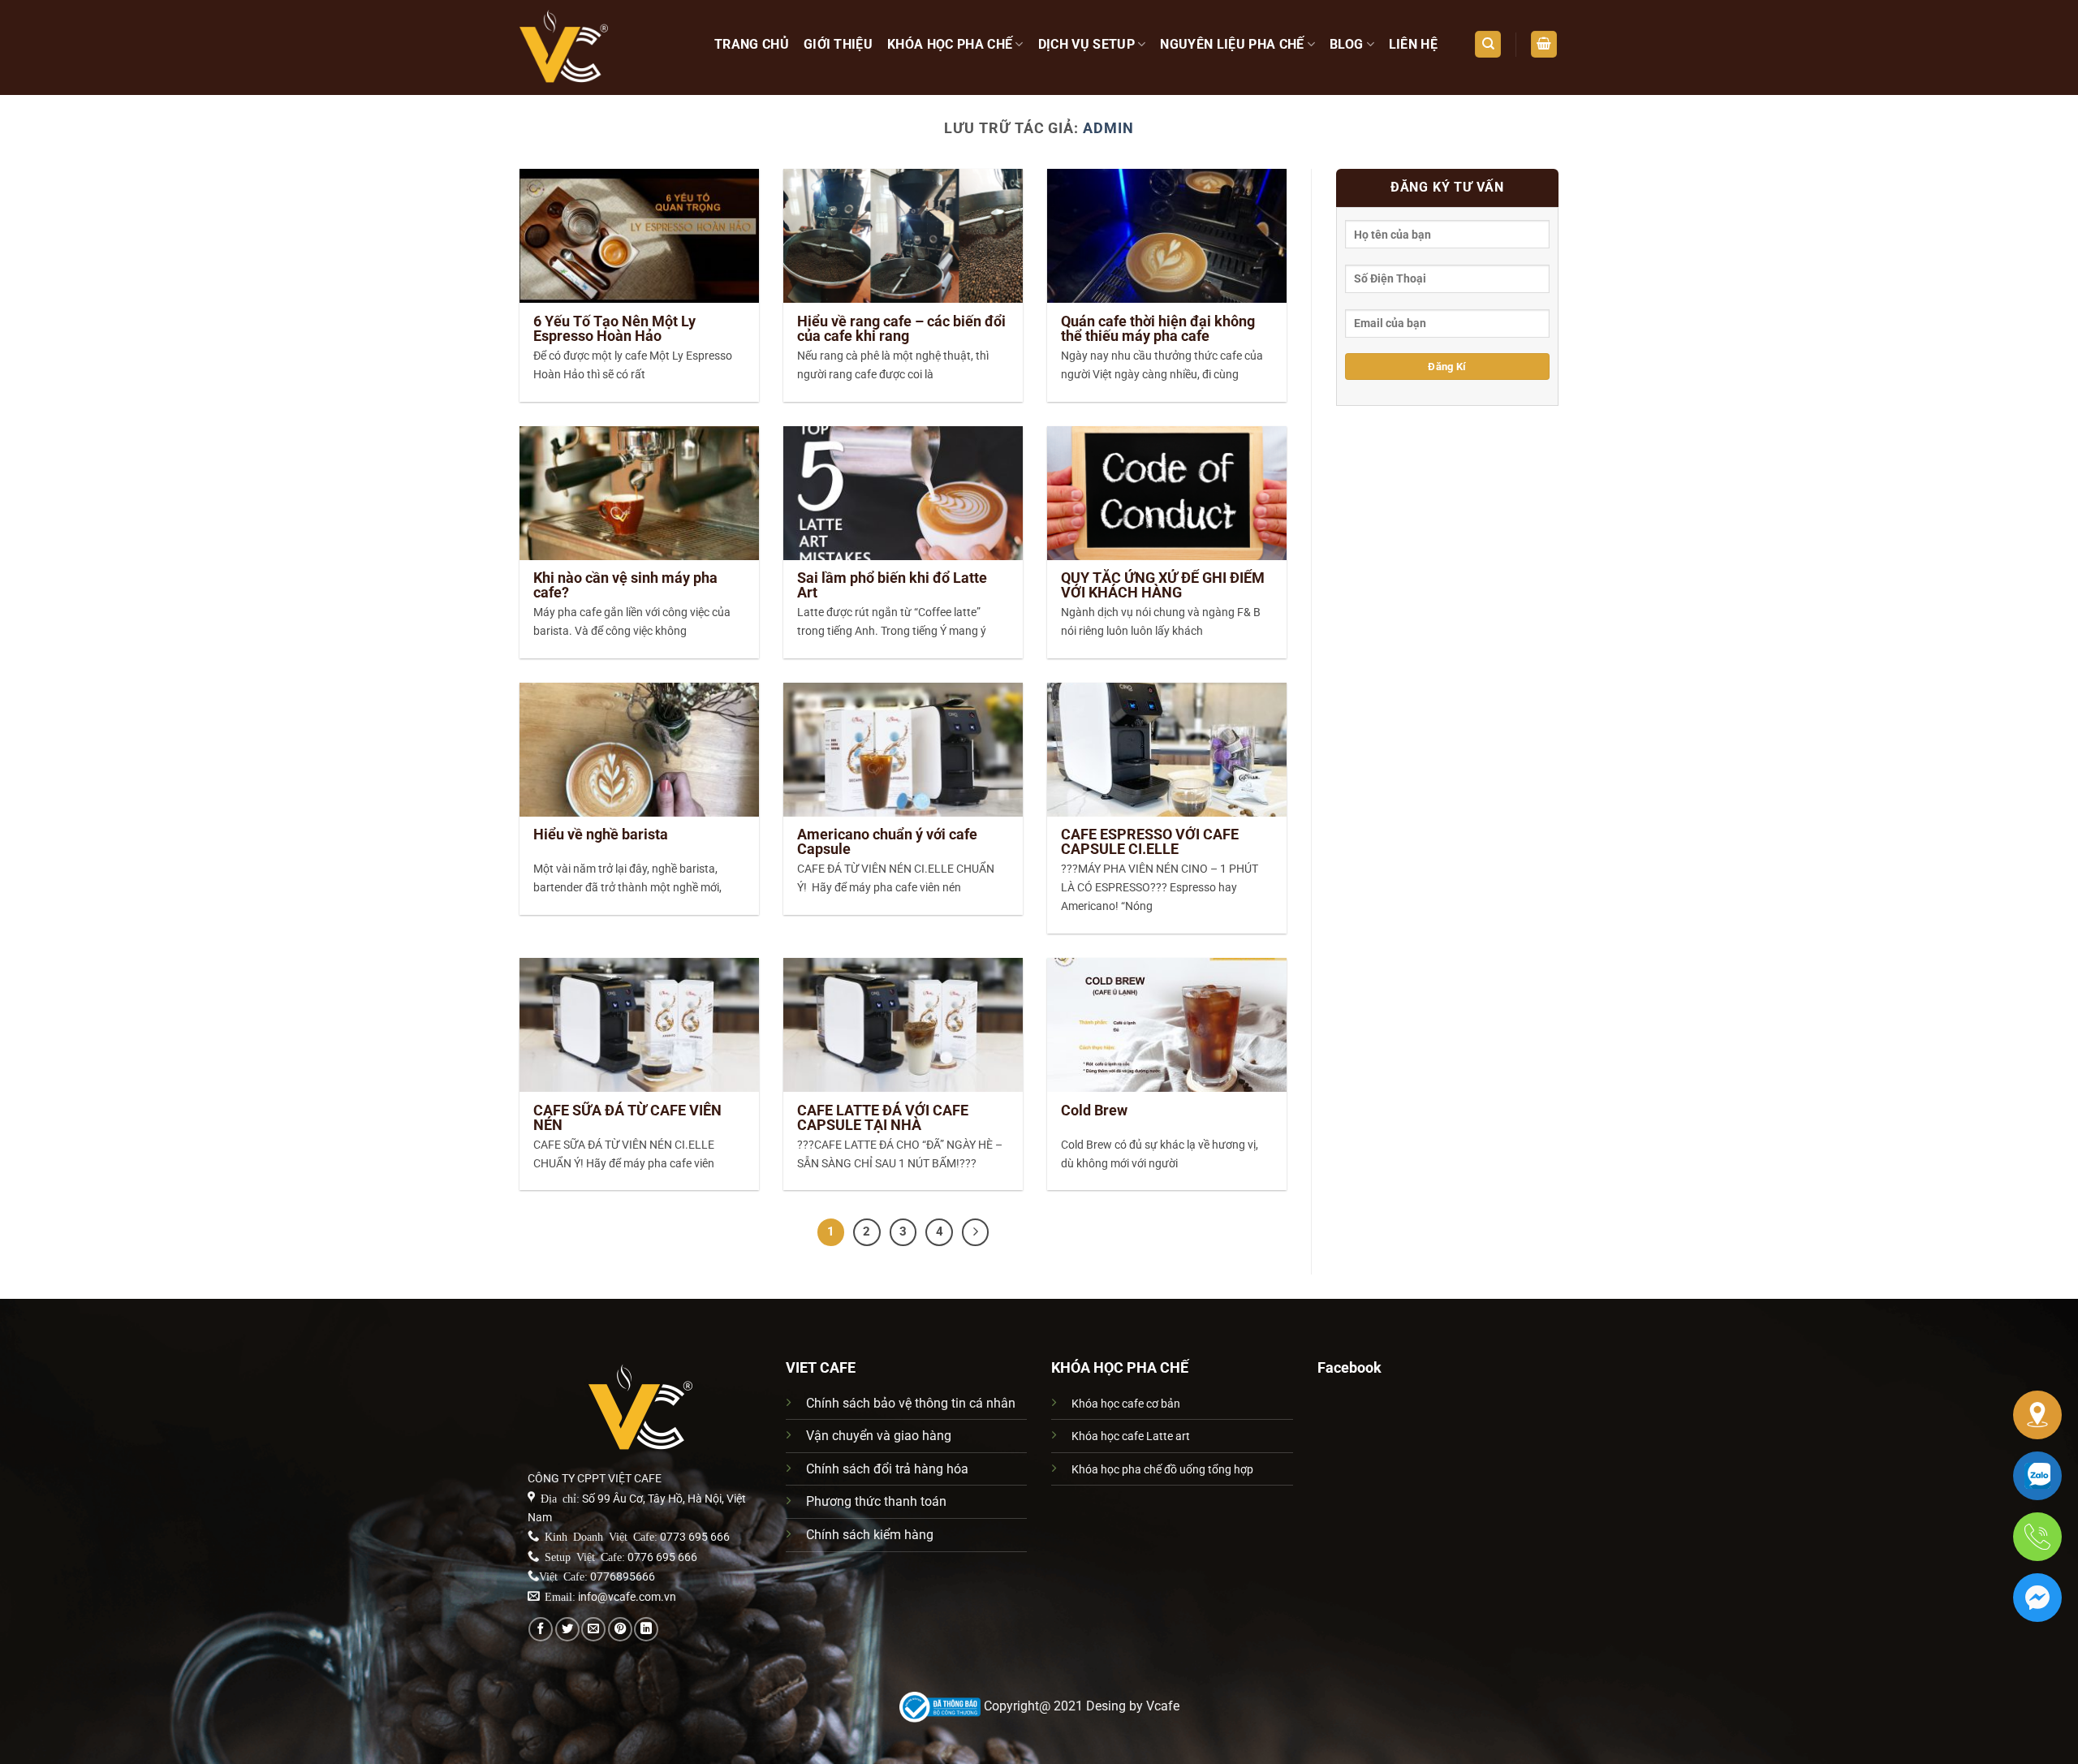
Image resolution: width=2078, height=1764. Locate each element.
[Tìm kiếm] (1488, 44)
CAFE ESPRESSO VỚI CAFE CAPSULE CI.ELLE (1150, 842)
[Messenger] (2037, 1598)
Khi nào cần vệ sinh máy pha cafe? (625, 585)
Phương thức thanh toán (876, 1501)
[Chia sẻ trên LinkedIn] (646, 1629)
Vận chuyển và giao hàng (879, 1436)
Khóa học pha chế (950, 44)
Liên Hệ (1413, 44)
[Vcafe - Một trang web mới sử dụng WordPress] (605, 47)
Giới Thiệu (838, 44)
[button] (1544, 44)
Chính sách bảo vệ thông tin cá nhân (911, 1403)
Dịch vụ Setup (1086, 44)
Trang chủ (752, 44)
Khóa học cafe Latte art (1131, 1436)
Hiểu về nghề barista (601, 835)
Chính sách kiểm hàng (870, 1535)
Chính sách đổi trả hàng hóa (887, 1469)
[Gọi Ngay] (2037, 1537)
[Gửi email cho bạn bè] (593, 1629)
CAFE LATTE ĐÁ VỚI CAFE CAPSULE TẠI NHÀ (883, 1118)
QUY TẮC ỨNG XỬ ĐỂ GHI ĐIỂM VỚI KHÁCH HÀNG (1163, 585)
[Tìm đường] (2037, 1415)
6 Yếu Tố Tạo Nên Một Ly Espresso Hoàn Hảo (614, 329)
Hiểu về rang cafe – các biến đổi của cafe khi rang (901, 329)
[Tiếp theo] (976, 1232)
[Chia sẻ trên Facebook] (541, 1629)
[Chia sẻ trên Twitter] (567, 1629)
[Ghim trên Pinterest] (620, 1629)
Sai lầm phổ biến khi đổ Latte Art (892, 585)
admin (1108, 128)
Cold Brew (1094, 1111)
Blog (1346, 44)
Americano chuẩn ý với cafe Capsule (887, 842)
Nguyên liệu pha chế (1232, 44)
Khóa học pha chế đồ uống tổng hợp (1162, 1470)
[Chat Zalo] (2037, 1476)
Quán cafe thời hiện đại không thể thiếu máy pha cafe (1158, 329)
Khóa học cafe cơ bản (1126, 1404)
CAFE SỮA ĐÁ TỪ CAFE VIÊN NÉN (627, 1118)
